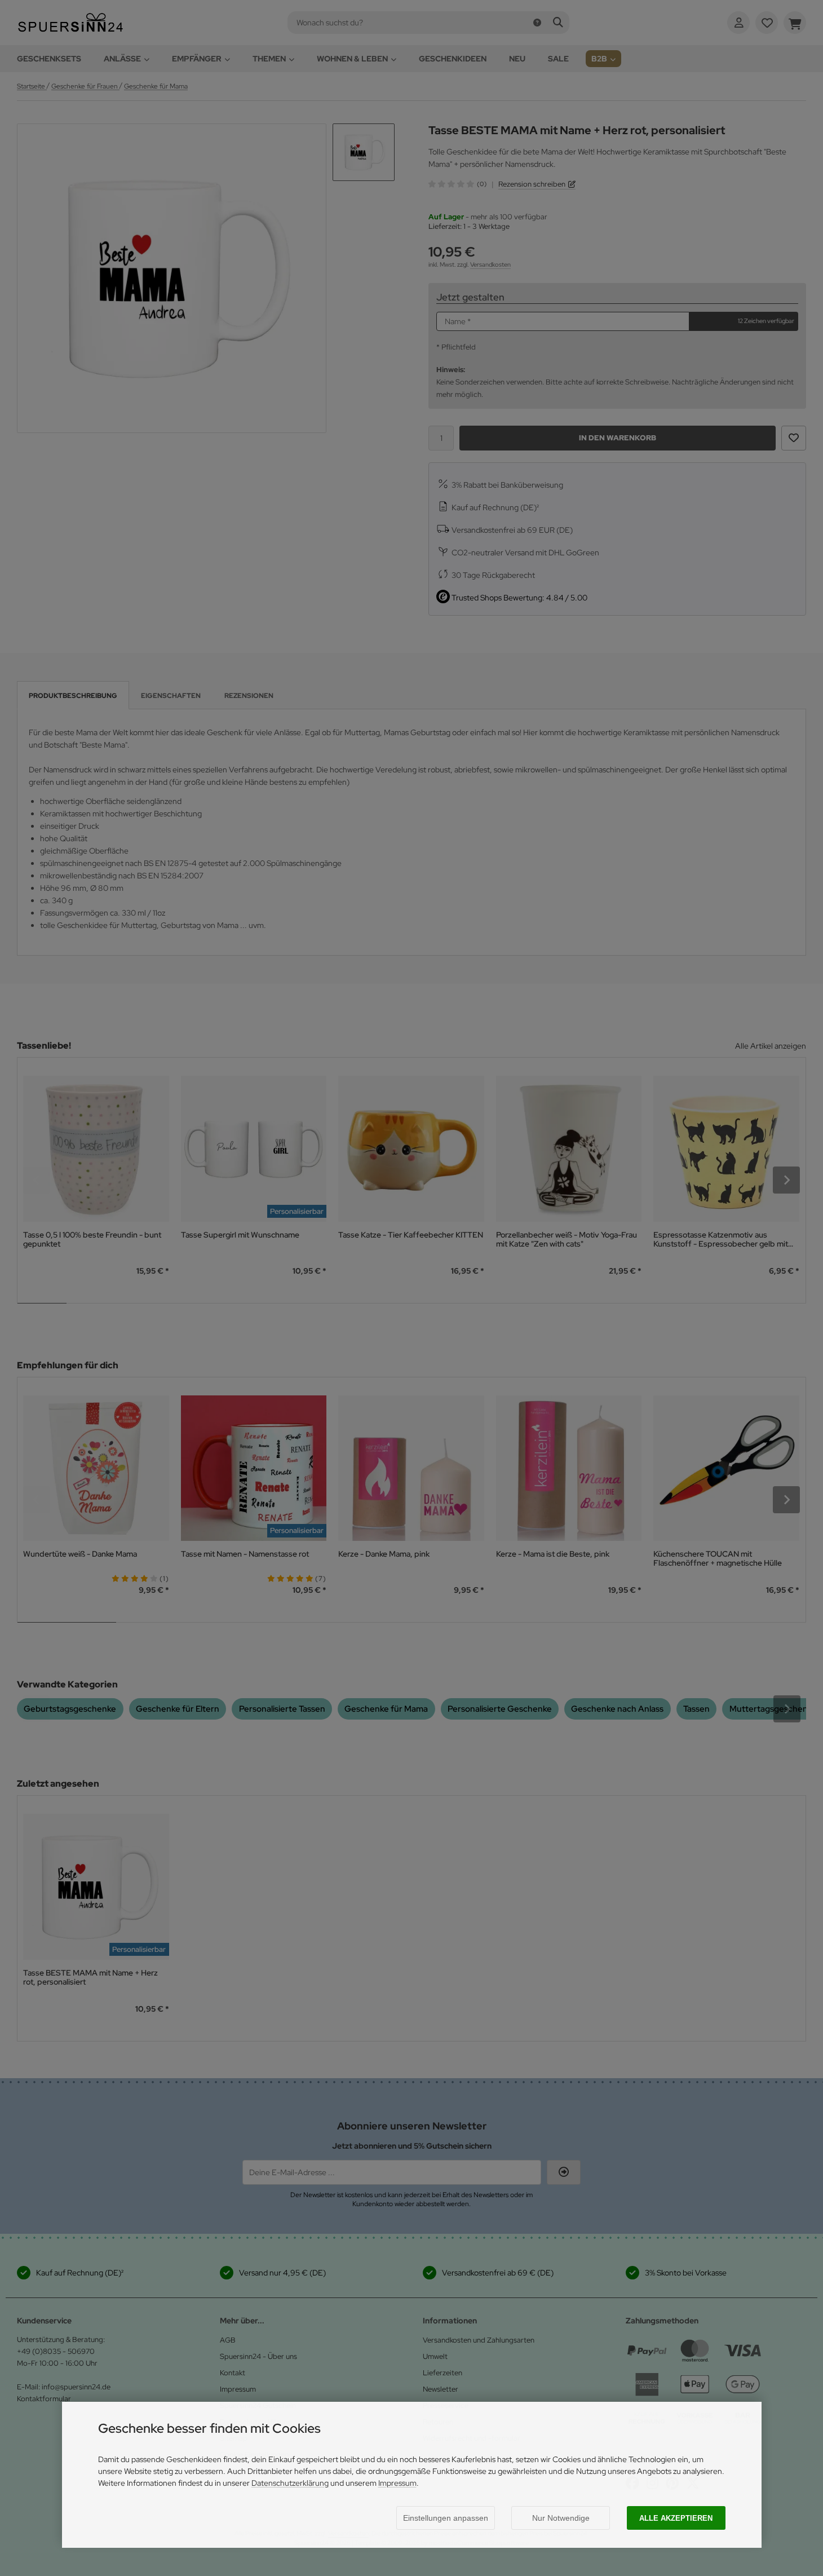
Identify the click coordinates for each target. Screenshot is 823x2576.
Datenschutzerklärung (290, 2483)
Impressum (397, 2483)
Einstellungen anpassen (446, 2518)
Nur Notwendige (561, 2518)
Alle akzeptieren (676, 2518)
